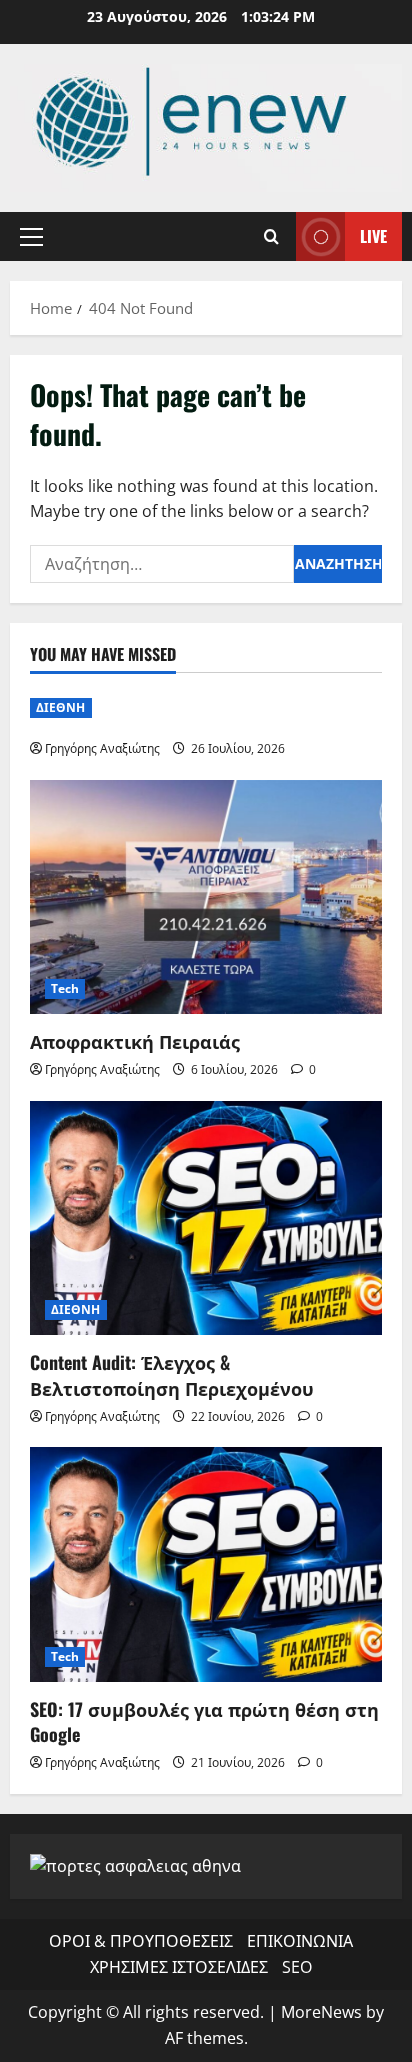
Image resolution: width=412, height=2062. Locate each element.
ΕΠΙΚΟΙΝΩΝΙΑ (300, 1941)
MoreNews (321, 2012)
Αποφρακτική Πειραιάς (135, 1041)
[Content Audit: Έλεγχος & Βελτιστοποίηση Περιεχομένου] (206, 1218)
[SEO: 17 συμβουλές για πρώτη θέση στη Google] (206, 1564)
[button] (31, 237)
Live (373, 236)
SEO (297, 1967)
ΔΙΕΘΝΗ (61, 707)
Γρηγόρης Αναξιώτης (102, 748)
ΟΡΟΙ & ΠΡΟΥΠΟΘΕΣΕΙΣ (141, 1941)
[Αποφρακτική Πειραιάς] (206, 897)
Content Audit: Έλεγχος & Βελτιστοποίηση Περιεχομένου (172, 1374)
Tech (65, 988)
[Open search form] (271, 236)
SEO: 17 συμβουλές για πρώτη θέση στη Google (204, 1721)
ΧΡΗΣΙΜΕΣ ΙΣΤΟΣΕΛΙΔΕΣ (179, 1967)
